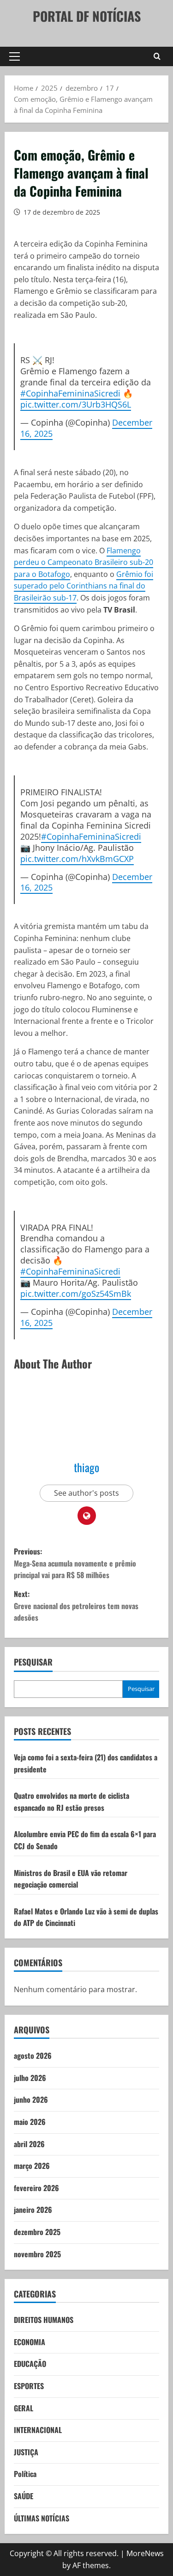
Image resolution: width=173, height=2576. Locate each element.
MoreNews (145, 2553)
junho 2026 (31, 2099)
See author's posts (86, 1493)
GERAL (24, 2408)
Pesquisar (33, 1662)
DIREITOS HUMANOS (44, 2320)
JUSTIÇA (26, 2452)
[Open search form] (157, 56)
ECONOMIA (30, 2342)
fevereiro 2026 (36, 2188)
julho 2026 (30, 2078)
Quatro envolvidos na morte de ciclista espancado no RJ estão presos (72, 1802)
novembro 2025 (37, 2254)
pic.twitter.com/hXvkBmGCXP (77, 859)
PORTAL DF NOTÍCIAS (87, 16)
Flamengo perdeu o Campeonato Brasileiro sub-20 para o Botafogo (84, 562)
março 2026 (32, 2166)
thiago (86, 1467)
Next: (76, 1606)
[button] (15, 56)
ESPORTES (29, 2386)
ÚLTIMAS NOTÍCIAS (42, 2518)
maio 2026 (30, 2122)
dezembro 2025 (37, 2232)
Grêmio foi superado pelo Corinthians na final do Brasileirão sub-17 (84, 586)
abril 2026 (29, 2144)
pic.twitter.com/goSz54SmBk (76, 1294)
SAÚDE (24, 2496)
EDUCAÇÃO (30, 2364)
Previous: (75, 1563)
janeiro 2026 (33, 2210)
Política (25, 2474)
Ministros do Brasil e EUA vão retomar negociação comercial (71, 1879)
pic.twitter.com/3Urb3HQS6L (76, 404)
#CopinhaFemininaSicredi (70, 393)
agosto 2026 (33, 2056)
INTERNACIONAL (38, 2430)
